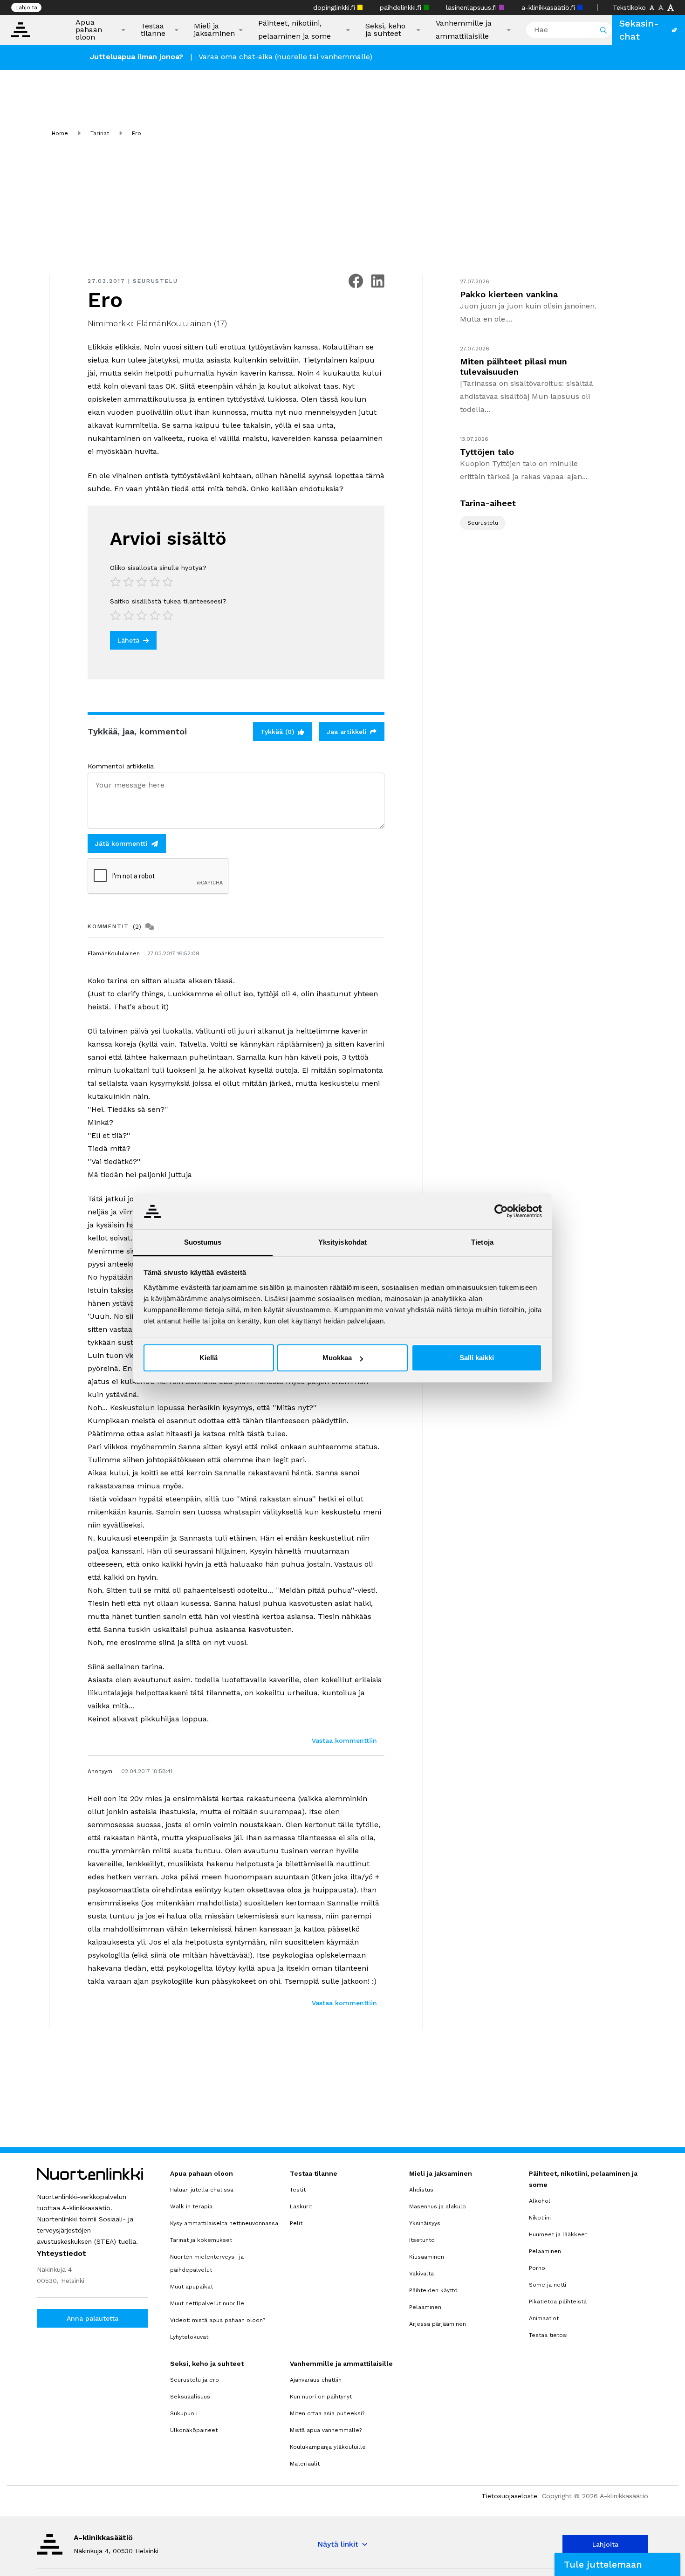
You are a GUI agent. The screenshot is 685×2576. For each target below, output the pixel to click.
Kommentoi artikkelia (121, 766)
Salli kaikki (477, 1358)
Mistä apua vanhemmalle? (326, 2430)
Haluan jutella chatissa (202, 2190)
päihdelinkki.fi (402, 7)
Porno (537, 2268)
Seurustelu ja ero (195, 2380)
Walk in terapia (191, 2206)
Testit (298, 2190)
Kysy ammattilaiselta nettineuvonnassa (224, 2223)
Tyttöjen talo (487, 452)
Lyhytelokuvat (189, 2337)
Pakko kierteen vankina (509, 294)
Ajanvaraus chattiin (316, 2380)
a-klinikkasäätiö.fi (549, 7)
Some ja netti (548, 2285)
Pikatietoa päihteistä (558, 2302)
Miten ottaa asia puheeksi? (327, 2413)
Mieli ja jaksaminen (214, 30)
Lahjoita (26, 7)
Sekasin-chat (639, 30)
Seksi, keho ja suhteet (385, 30)
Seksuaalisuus (190, 2397)
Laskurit (301, 2206)
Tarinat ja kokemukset (201, 2240)
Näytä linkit (338, 2544)
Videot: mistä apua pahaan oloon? (218, 2320)
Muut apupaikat (192, 2287)
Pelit (296, 2223)
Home (60, 133)
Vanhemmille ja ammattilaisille (464, 30)
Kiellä (209, 1358)
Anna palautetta (92, 2318)
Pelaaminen (425, 2307)
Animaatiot (544, 2318)
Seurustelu (155, 281)
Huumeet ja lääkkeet (558, 2234)
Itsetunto (422, 2240)
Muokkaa (337, 1358)
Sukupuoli (184, 2413)
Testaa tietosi (548, 2335)
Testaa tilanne (153, 30)
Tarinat (100, 133)
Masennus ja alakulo (438, 2206)
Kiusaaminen (427, 2257)
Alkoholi (540, 2201)
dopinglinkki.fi (335, 7)
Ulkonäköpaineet (194, 2430)
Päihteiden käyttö (433, 2290)
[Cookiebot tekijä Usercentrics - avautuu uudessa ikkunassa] (501, 1211)
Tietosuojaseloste (509, 2496)
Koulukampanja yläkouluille (328, 2447)
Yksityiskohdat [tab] (342, 1242)
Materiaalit (305, 2464)
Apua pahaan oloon (89, 30)
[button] (617, 2564)
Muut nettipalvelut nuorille (207, 2303)
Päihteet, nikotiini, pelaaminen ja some (295, 30)
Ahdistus (421, 2190)
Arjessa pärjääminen (438, 2324)
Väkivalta (421, 2274)
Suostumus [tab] (203, 1242)
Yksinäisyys (425, 2223)
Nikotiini (540, 2218)
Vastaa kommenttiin (344, 1740)
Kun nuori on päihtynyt (321, 2397)
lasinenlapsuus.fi (473, 7)
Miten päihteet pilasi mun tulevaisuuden (514, 367)
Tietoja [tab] (482, 1242)
